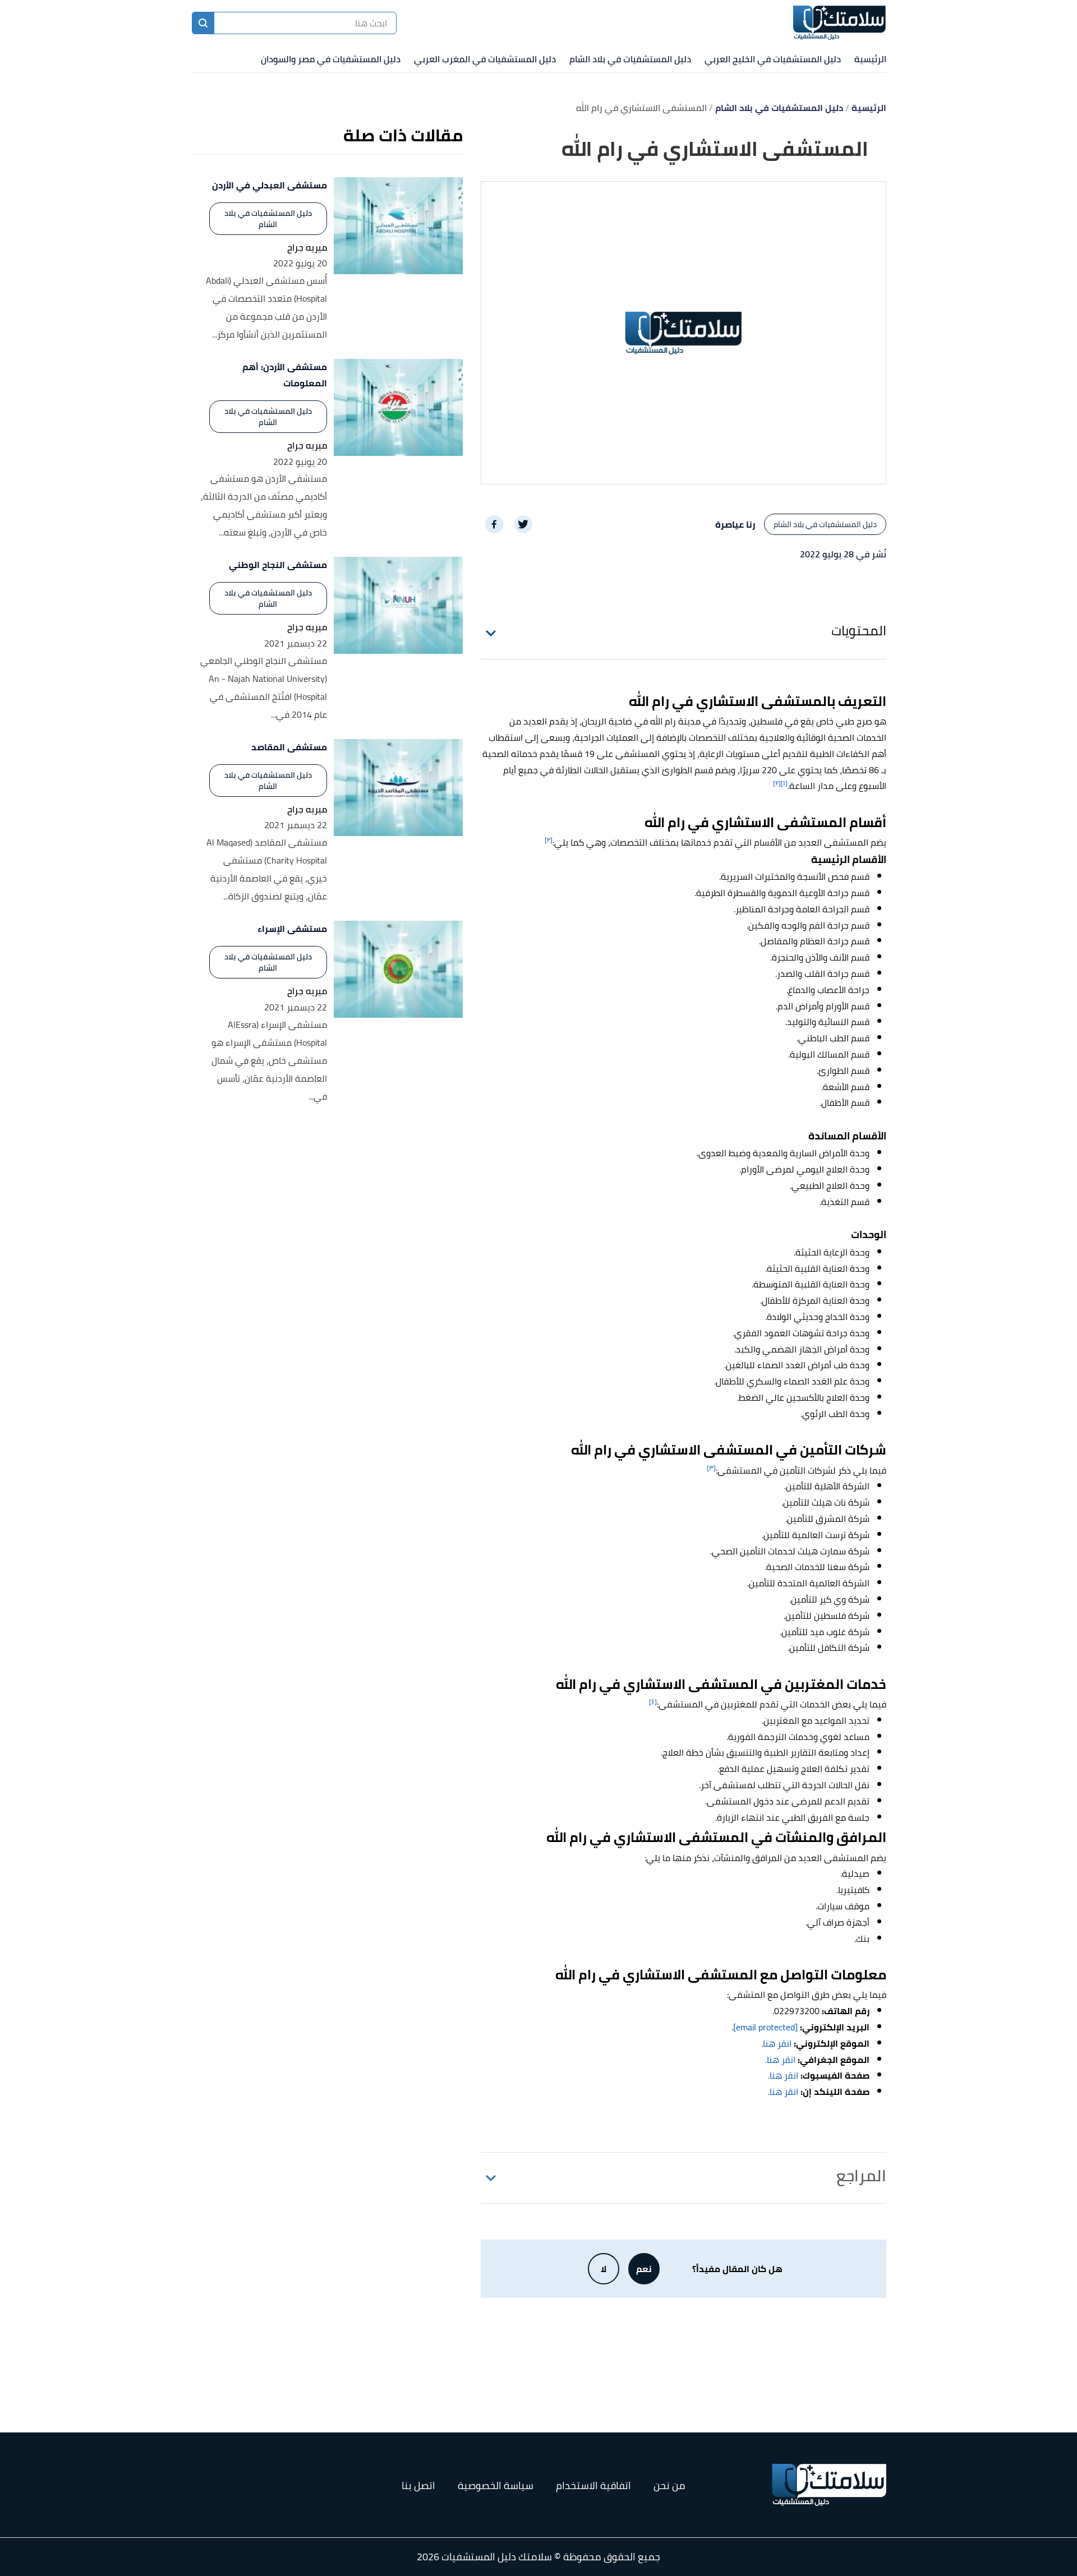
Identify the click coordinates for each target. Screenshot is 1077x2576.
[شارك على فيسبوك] (494, 524)
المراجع (861, 2176)
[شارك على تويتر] (523, 524)
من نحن (669, 2485)
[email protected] (765, 2027)
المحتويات (859, 631)
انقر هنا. (776, 2043)
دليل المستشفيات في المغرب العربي (485, 59)
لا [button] (604, 2269)
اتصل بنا (418, 2485)
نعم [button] (644, 2269)
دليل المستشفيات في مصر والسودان (331, 59)
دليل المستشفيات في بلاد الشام (630, 59)
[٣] (711, 1468)
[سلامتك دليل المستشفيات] (839, 23)
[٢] (777, 783)
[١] (784, 783)
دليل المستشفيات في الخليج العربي (773, 59)
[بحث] (203, 23)
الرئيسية (870, 59)
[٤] (653, 1702)
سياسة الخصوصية (496, 2485)
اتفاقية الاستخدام (593, 2485)
